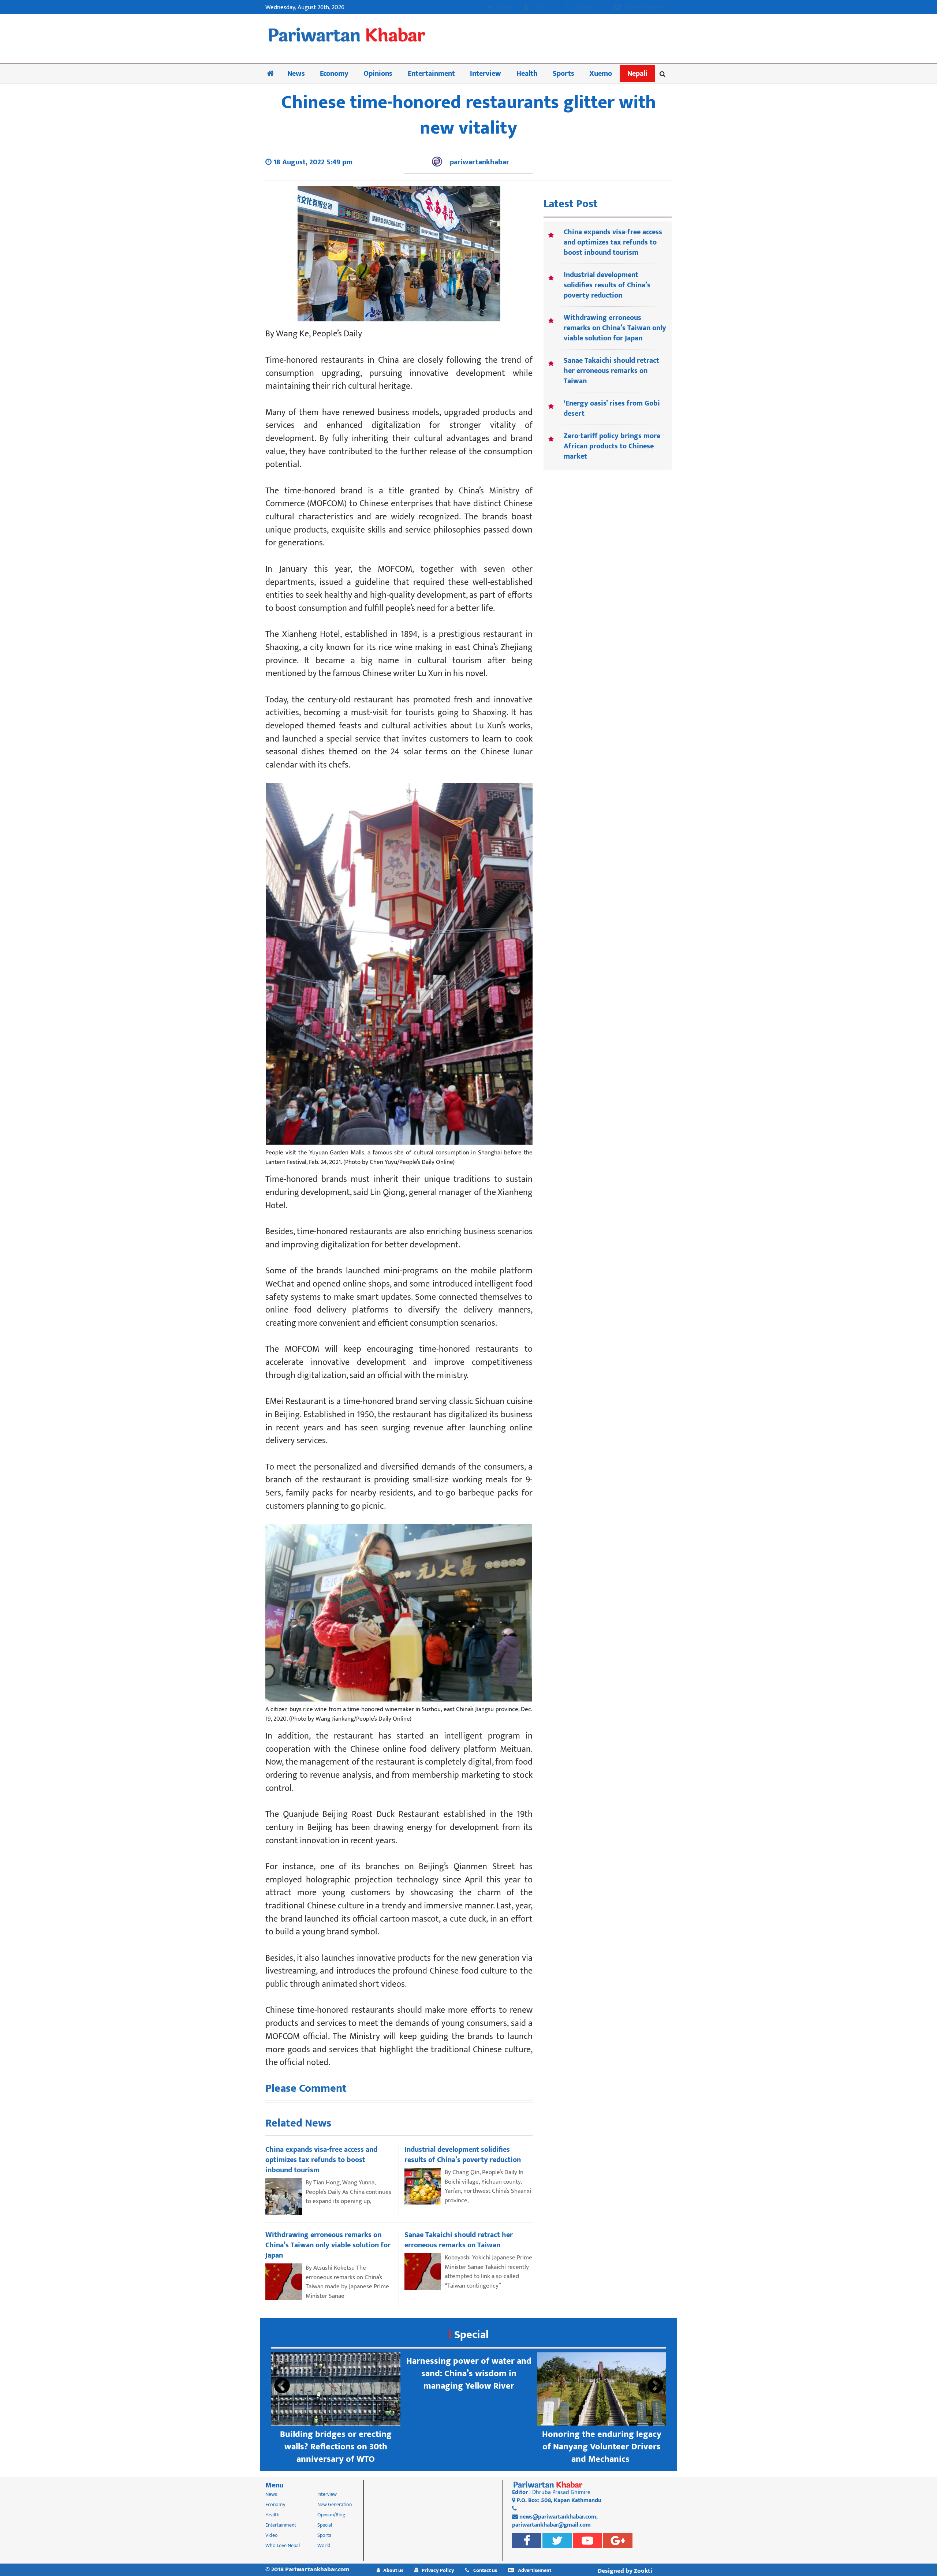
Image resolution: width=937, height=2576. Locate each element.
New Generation (335, 2504)
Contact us (589, 8)
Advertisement (644, 8)
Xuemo (601, 74)
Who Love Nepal (283, 2545)
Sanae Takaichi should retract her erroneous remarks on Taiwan (611, 371)
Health (527, 74)
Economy (334, 74)
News (296, 74)
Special (471, 2335)
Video (272, 2535)
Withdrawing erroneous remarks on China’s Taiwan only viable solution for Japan (615, 328)
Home (504, 8)
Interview (486, 74)
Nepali (637, 74)
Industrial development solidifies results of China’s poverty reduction (607, 285)
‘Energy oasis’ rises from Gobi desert (612, 408)
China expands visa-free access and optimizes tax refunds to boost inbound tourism (613, 242)
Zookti (643, 2571)
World (324, 2545)
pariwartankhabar (479, 162)
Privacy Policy (438, 2570)
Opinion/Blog (331, 2515)
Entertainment (431, 74)
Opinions (378, 74)
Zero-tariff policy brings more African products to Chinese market (612, 446)
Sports (563, 74)
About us (543, 8)
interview (327, 2494)
